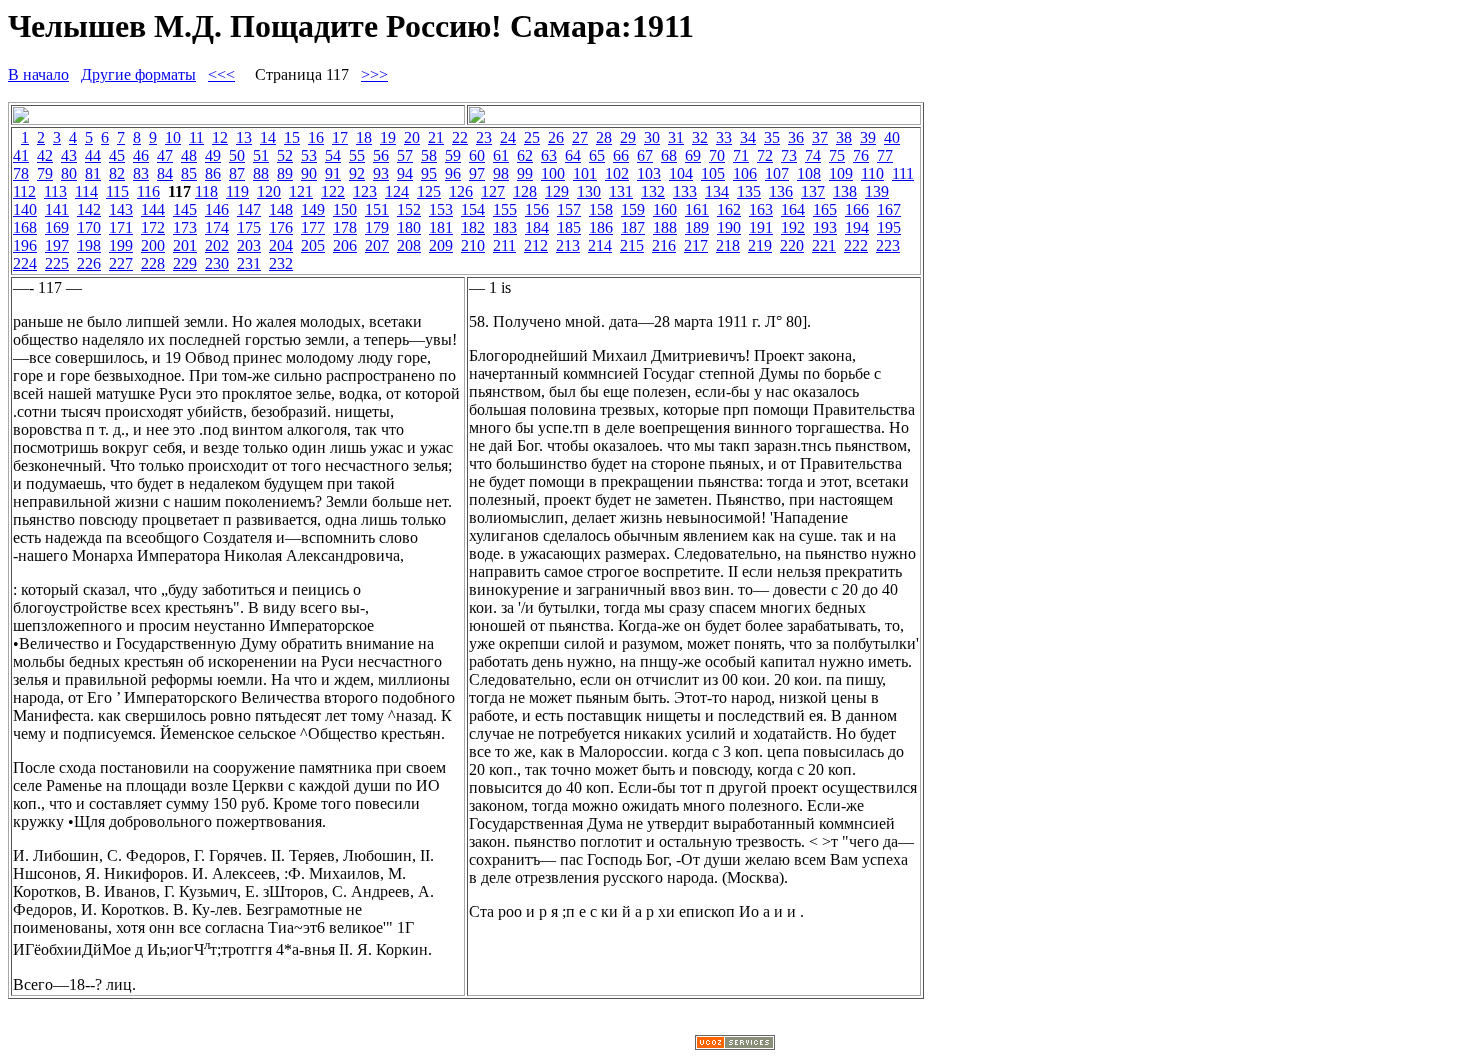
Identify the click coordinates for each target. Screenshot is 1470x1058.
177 (313, 227)
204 (281, 245)
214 (600, 245)
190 (729, 227)
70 (717, 155)
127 (493, 191)
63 (549, 155)
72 (765, 155)
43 (69, 155)
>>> (374, 74)
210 (473, 245)
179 (377, 227)
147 (249, 209)
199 (121, 245)
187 (633, 227)
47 (165, 155)
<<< (221, 74)
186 (601, 227)
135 (749, 191)
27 (580, 137)
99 (525, 173)
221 (824, 245)
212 (536, 245)
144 (153, 209)
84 (165, 173)
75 (837, 155)
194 (857, 227)
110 (872, 173)
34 (748, 137)
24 (508, 137)
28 (604, 137)
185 (569, 227)
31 (676, 137)
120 (269, 191)
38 (844, 137)
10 (173, 137)
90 (309, 173)
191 (761, 227)
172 (153, 227)
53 (309, 155)
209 (441, 245)
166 (857, 209)
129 (557, 191)
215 (632, 245)
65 (597, 155)
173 (185, 227)
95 (429, 173)
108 (809, 173)
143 (121, 209)
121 (301, 191)
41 (21, 155)
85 (189, 173)
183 (505, 227)
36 (796, 137)
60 (477, 155)
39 (868, 137)
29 (628, 137)
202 (217, 245)
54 (333, 155)
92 (357, 173)
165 (825, 209)
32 (700, 137)
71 (741, 155)
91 (333, 173)
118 (206, 191)
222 (856, 245)
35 (772, 137)
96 (453, 173)
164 (793, 209)
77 (885, 155)
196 (25, 245)
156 (537, 209)
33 (724, 137)
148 (281, 209)
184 (537, 227)
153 (441, 209)
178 (345, 227)
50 (237, 155)
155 (505, 209)
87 (237, 173)
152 (409, 209)
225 (57, 263)
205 (313, 245)
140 (25, 209)
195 (889, 227)
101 (585, 173)
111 (903, 173)
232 (281, 263)
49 (213, 155)
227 (121, 263)
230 (217, 263)
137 (813, 191)
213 (568, 245)
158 (601, 209)
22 (460, 137)
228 (153, 263)
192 (793, 227)
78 (21, 173)
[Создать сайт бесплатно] (735, 1044)
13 (244, 137)
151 (377, 209)
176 (281, 227)
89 (285, 173)
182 (473, 227)
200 (153, 245)
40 (892, 137)
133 (685, 191)
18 (364, 137)
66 (621, 155)
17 (340, 137)
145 (185, 209)
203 (249, 245)
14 (268, 137)
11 (196, 137)
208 (409, 245)
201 (185, 245)
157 (569, 209)
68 (669, 155)
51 (261, 155)
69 (693, 155)
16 (316, 137)
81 (93, 173)
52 (285, 155)
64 (573, 155)
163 (761, 209)
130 (589, 191)
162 (729, 209)
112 (24, 191)
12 (220, 137)
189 (697, 227)
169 (57, 227)
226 (89, 263)
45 (117, 155)
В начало (38, 74)
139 (877, 191)
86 (213, 173)
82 (117, 173)
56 (381, 155)
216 (664, 245)
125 (429, 191)
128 (525, 191)
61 (501, 155)
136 (781, 191)
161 (697, 209)
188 (665, 227)
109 (841, 173)
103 (649, 173)
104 (681, 173)
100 (553, 173)
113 (55, 191)
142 (89, 209)
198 (89, 245)
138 (845, 191)
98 (501, 173)
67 (645, 155)
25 (532, 137)
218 (728, 245)
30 (652, 137)
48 (189, 155)
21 (436, 137)
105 (713, 173)
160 (665, 209)
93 (381, 173)
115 (117, 191)
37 (820, 137)
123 (365, 191)
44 (93, 155)
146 (217, 209)
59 (453, 155)
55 (357, 155)
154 (473, 209)
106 (745, 173)
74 (813, 155)
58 (429, 155)
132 (653, 191)
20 (412, 137)
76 (861, 155)
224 (25, 263)
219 (760, 245)
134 (717, 191)
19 (388, 137)
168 (25, 227)
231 (249, 263)
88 (261, 173)
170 (89, 227)
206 (345, 245)
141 (57, 209)
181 (441, 227)
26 (556, 137)
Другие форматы (138, 74)
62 (525, 155)
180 (409, 227)
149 (313, 209)
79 (45, 173)
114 (86, 191)
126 (461, 191)
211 (504, 245)
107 (777, 173)
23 (484, 137)
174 (217, 227)
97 (477, 173)
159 (633, 209)
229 (185, 263)
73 (789, 155)
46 (141, 155)
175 (249, 227)
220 (792, 245)
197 (57, 245)
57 (405, 155)
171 (121, 227)
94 (405, 173)
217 (696, 245)
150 (345, 209)
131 (621, 191)
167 (889, 209)
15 (292, 137)
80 (69, 173)
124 (397, 191)
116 (148, 191)
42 (45, 155)
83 (141, 173)
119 (237, 191)
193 (825, 227)
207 (377, 245)
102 (617, 173)
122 (333, 191)
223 (888, 245)
